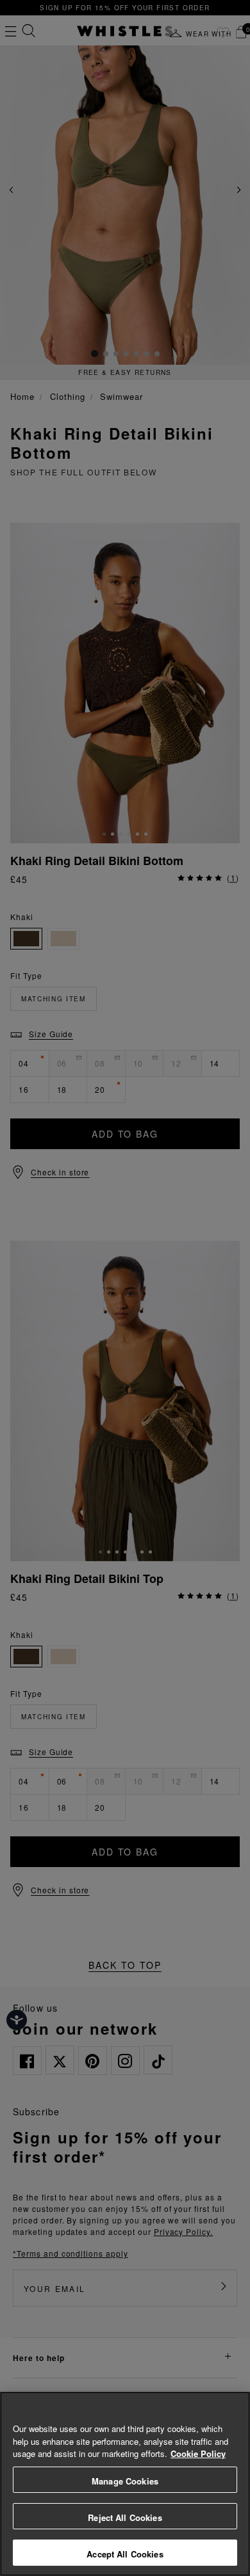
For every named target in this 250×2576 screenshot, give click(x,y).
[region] (125, 2484)
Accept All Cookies (125, 2554)
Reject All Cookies (125, 2517)
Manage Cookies (125, 2481)
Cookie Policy (198, 2453)
